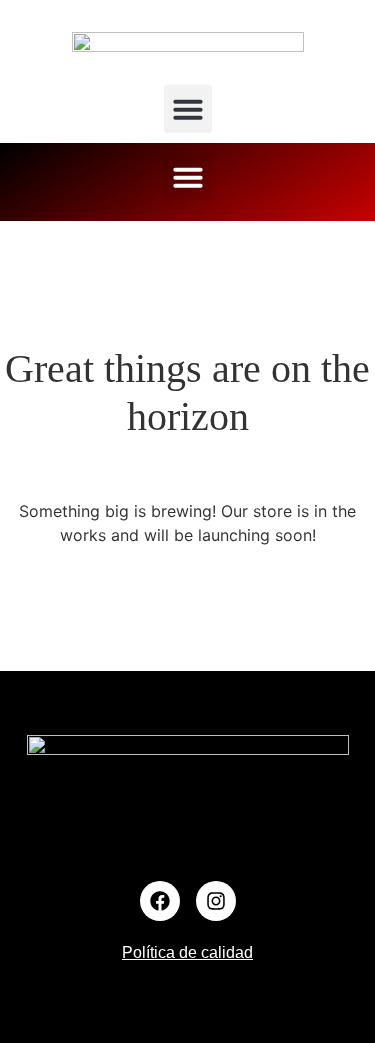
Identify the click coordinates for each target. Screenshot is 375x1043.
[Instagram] (216, 901)
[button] (188, 109)
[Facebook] (160, 901)
